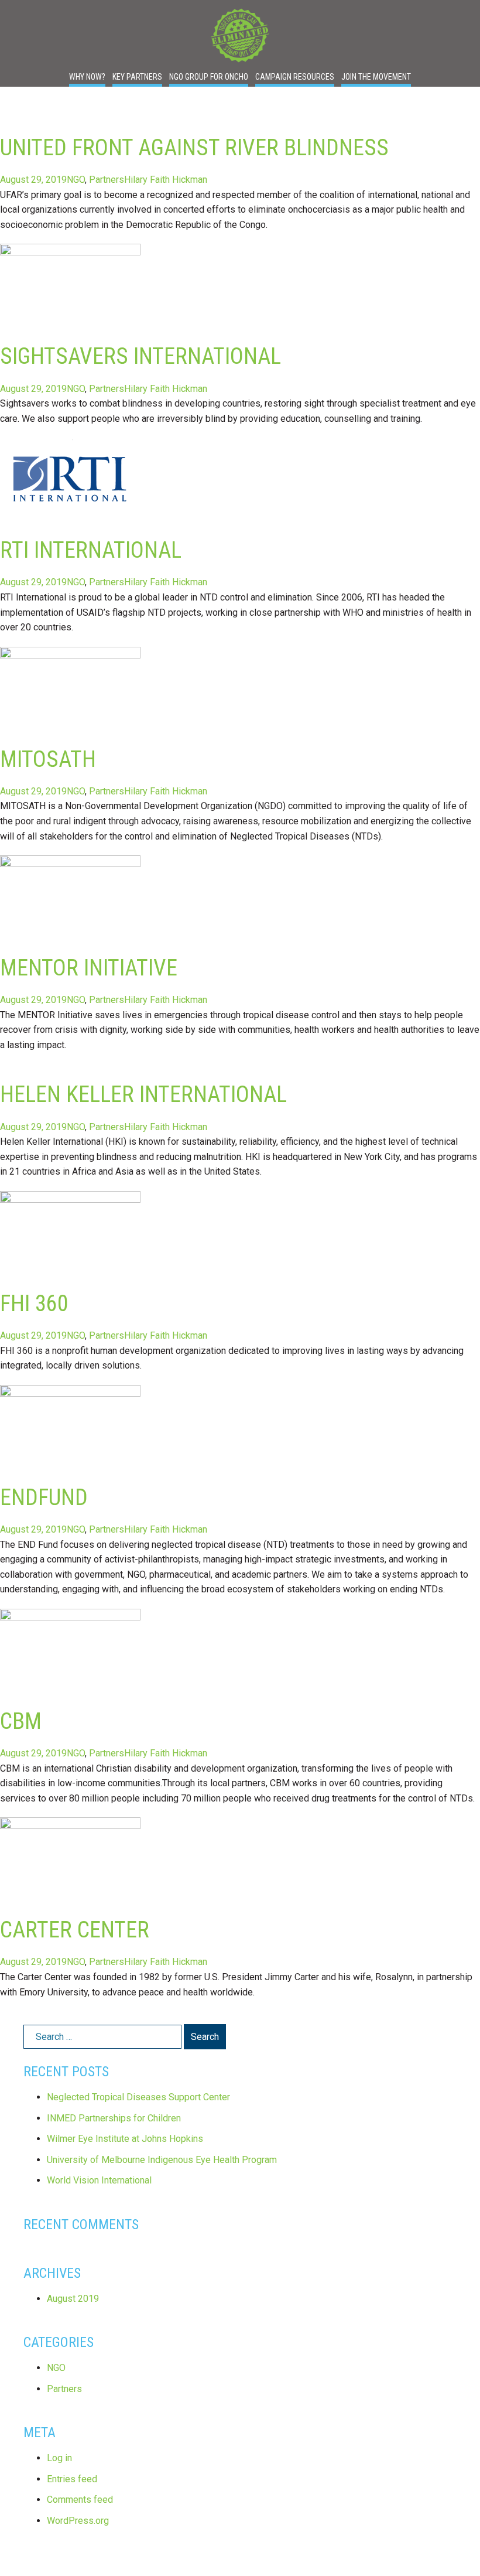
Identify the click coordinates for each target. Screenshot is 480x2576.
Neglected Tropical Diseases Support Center (138, 2097)
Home (240, 35)
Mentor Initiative (89, 968)
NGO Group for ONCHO (209, 77)
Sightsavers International (140, 356)
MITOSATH (48, 759)
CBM (21, 1721)
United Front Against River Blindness (194, 147)
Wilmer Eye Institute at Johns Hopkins (125, 2139)
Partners (107, 180)
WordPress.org (78, 2521)
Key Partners (137, 77)
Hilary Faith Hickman (166, 180)
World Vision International (99, 2180)
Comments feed (80, 2500)
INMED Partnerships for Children (114, 2118)
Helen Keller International (143, 1094)
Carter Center (75, 1930)
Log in (59, 2458)
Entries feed (72, 2479)
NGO (76, 180)
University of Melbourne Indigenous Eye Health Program (162, 2160)
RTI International (91, 550)
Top (452, 2548)
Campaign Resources (295, 77)
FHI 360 (34, 1303)
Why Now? (87, 77)
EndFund (44, 1497)
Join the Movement (376, 77)
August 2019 (73, 2299)
